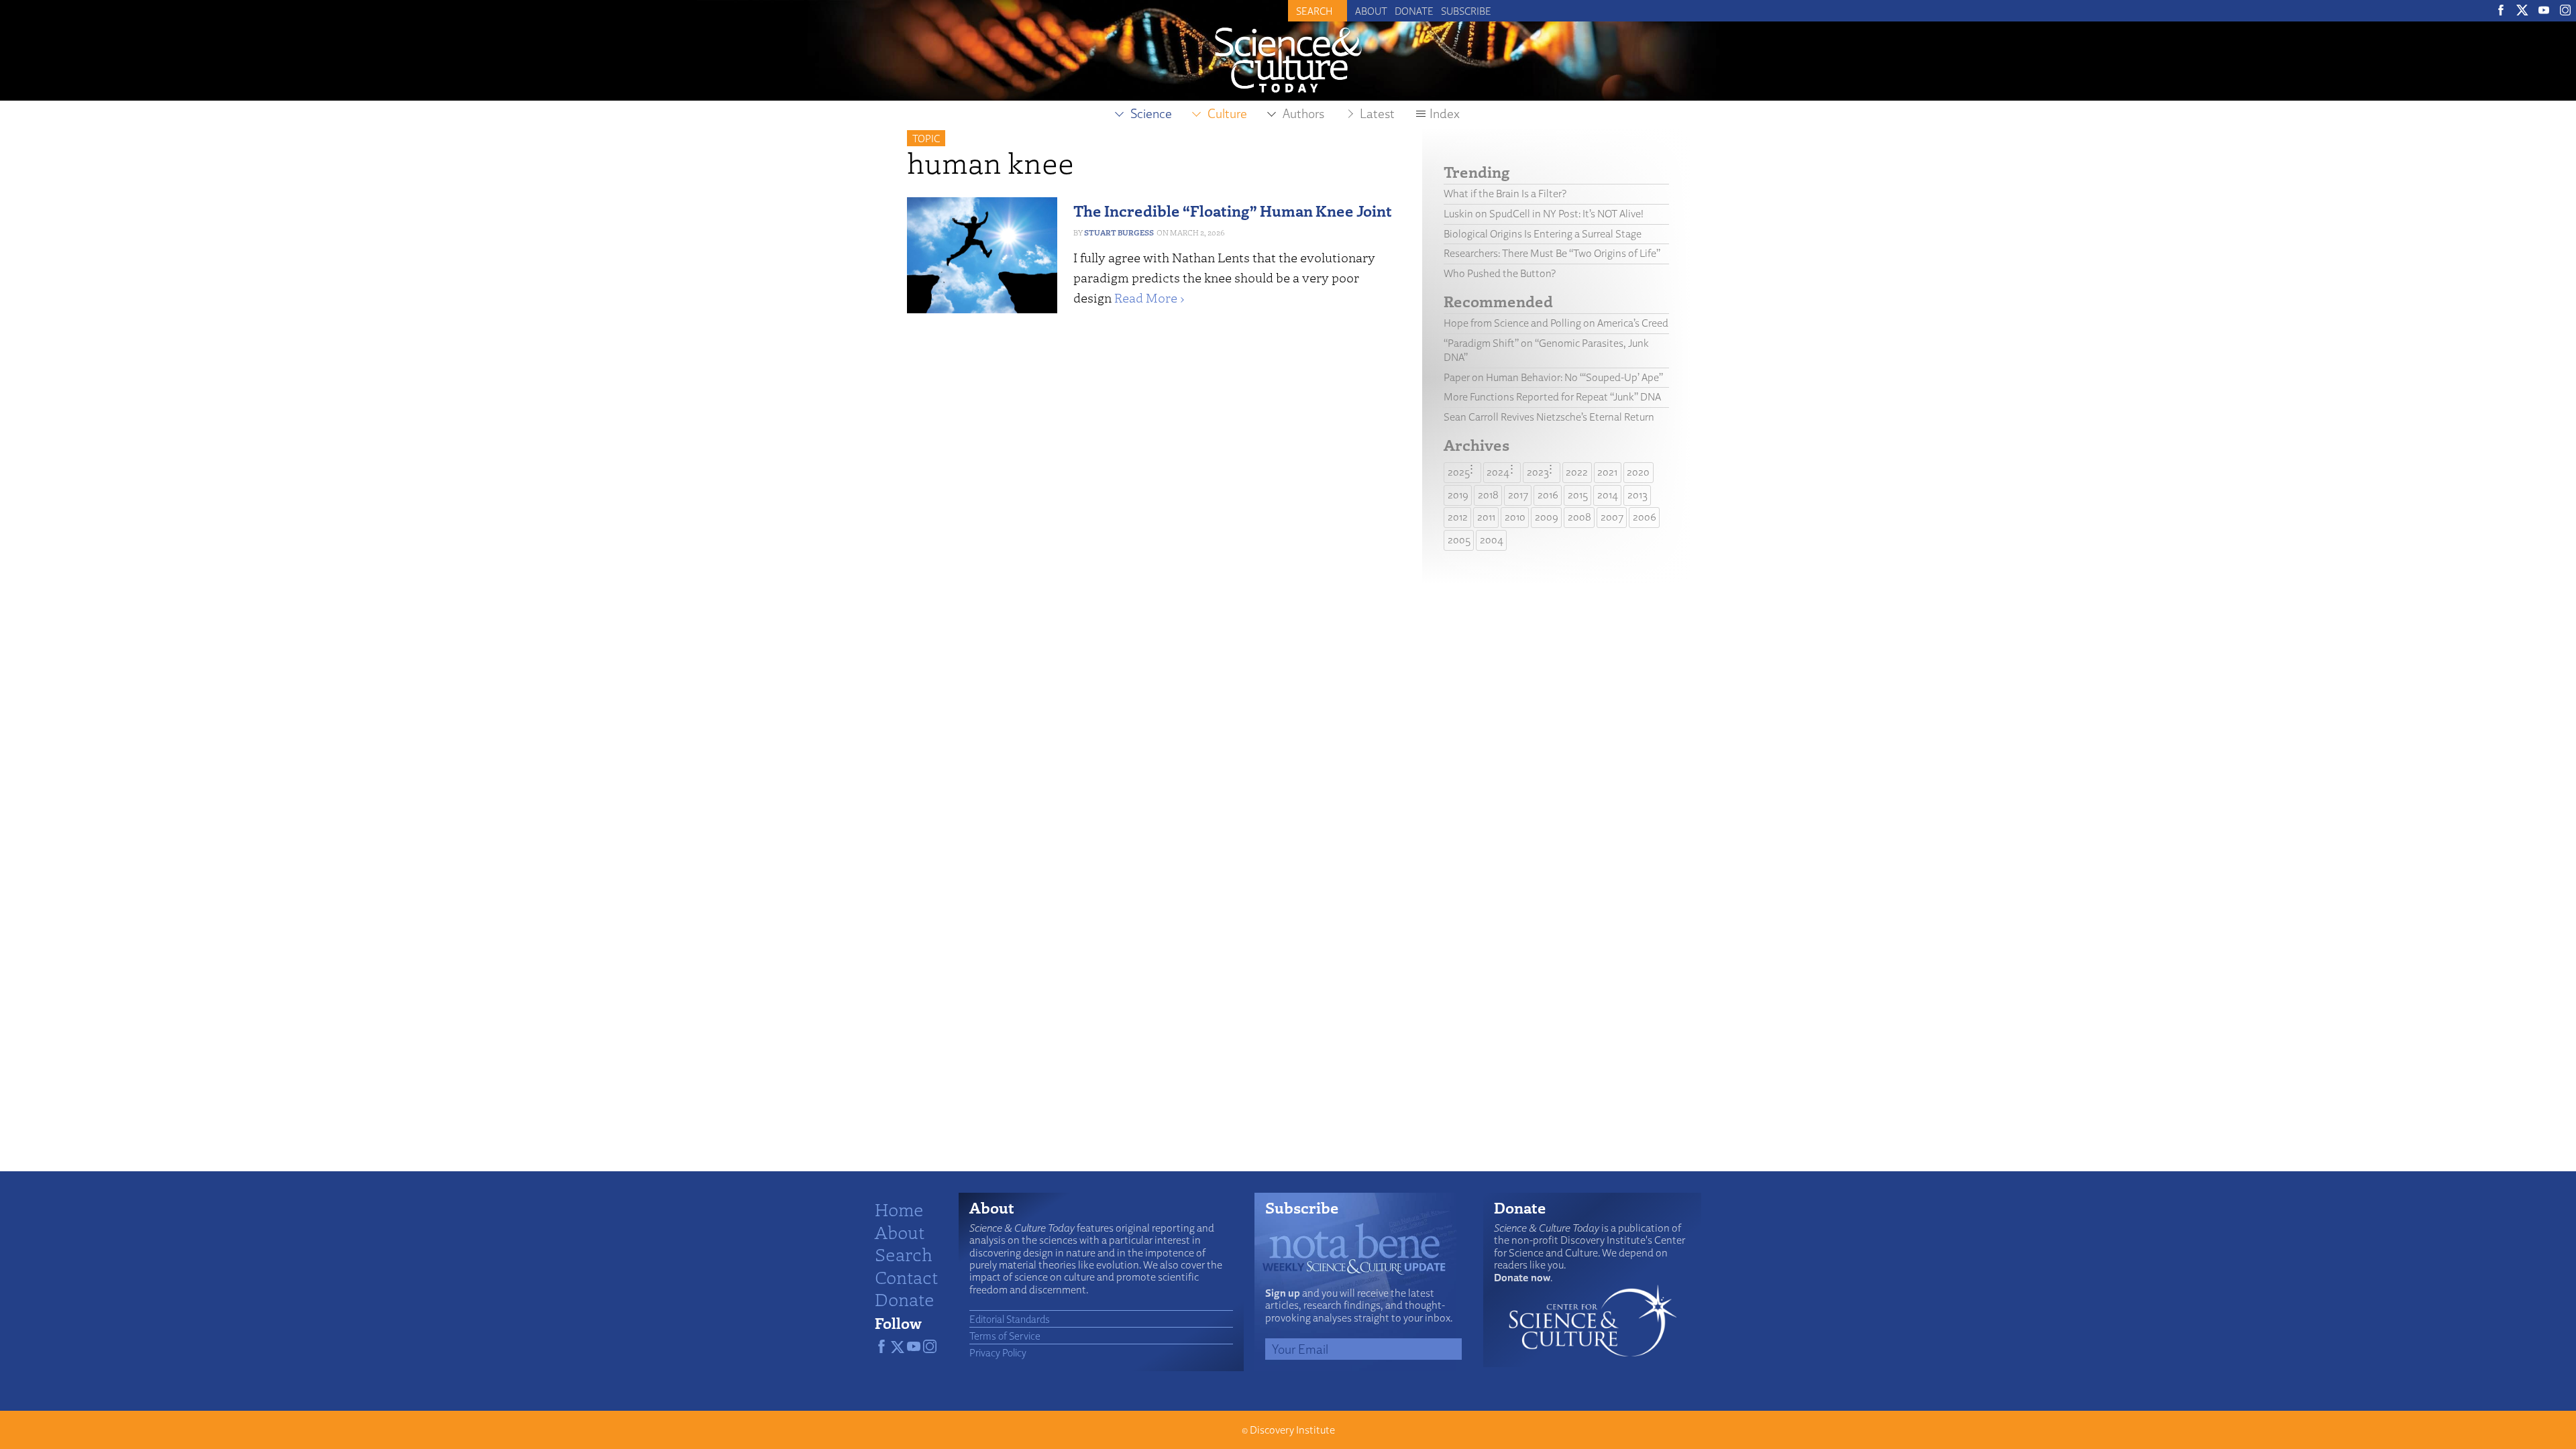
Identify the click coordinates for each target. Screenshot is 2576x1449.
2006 (1645, 517)
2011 (1486, 517)
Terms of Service (1005, 1336)
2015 (1578, 495)
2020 (1638, 472)
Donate (1414, 11)
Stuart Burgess (1119, 232)
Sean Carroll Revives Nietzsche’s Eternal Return (1549, 417)
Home (899, 1209)
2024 (1498, 472)
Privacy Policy (998, 1352)
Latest (1377, 113)
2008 (1579, 517)
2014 (1608, 495)
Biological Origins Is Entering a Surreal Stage (1543, 234)
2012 (1458, 517)
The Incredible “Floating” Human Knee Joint (1233, 210)
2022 (1577, 472)
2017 (1518, 495)
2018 (1488, 495)
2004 (1492, 540)
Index (1445, 113)
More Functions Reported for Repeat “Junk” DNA (1552, 397)
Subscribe (1466, 11)
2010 (1515, 517)
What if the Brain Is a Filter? (1505, 194)
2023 (1538, 472)
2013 (1638, 495)
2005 (1459, 540)
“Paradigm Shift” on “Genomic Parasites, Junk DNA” (1546, 350)
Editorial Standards (1010, 1319)
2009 (1547, 517)
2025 (1459, 472)
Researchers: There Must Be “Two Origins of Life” (1552, 253)
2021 (1607, 472)
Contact (906, 1277)
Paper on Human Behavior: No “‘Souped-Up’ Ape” (1553, 377)
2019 (1458, 495)
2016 (1548, 495)
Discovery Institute (1292, 1430)
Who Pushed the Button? (1500, 273)
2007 (1612, 517)
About (1371, 11)
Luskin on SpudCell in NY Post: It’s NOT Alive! (1544, 214)
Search (904, 1254)
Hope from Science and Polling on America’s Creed (1556, 323)
